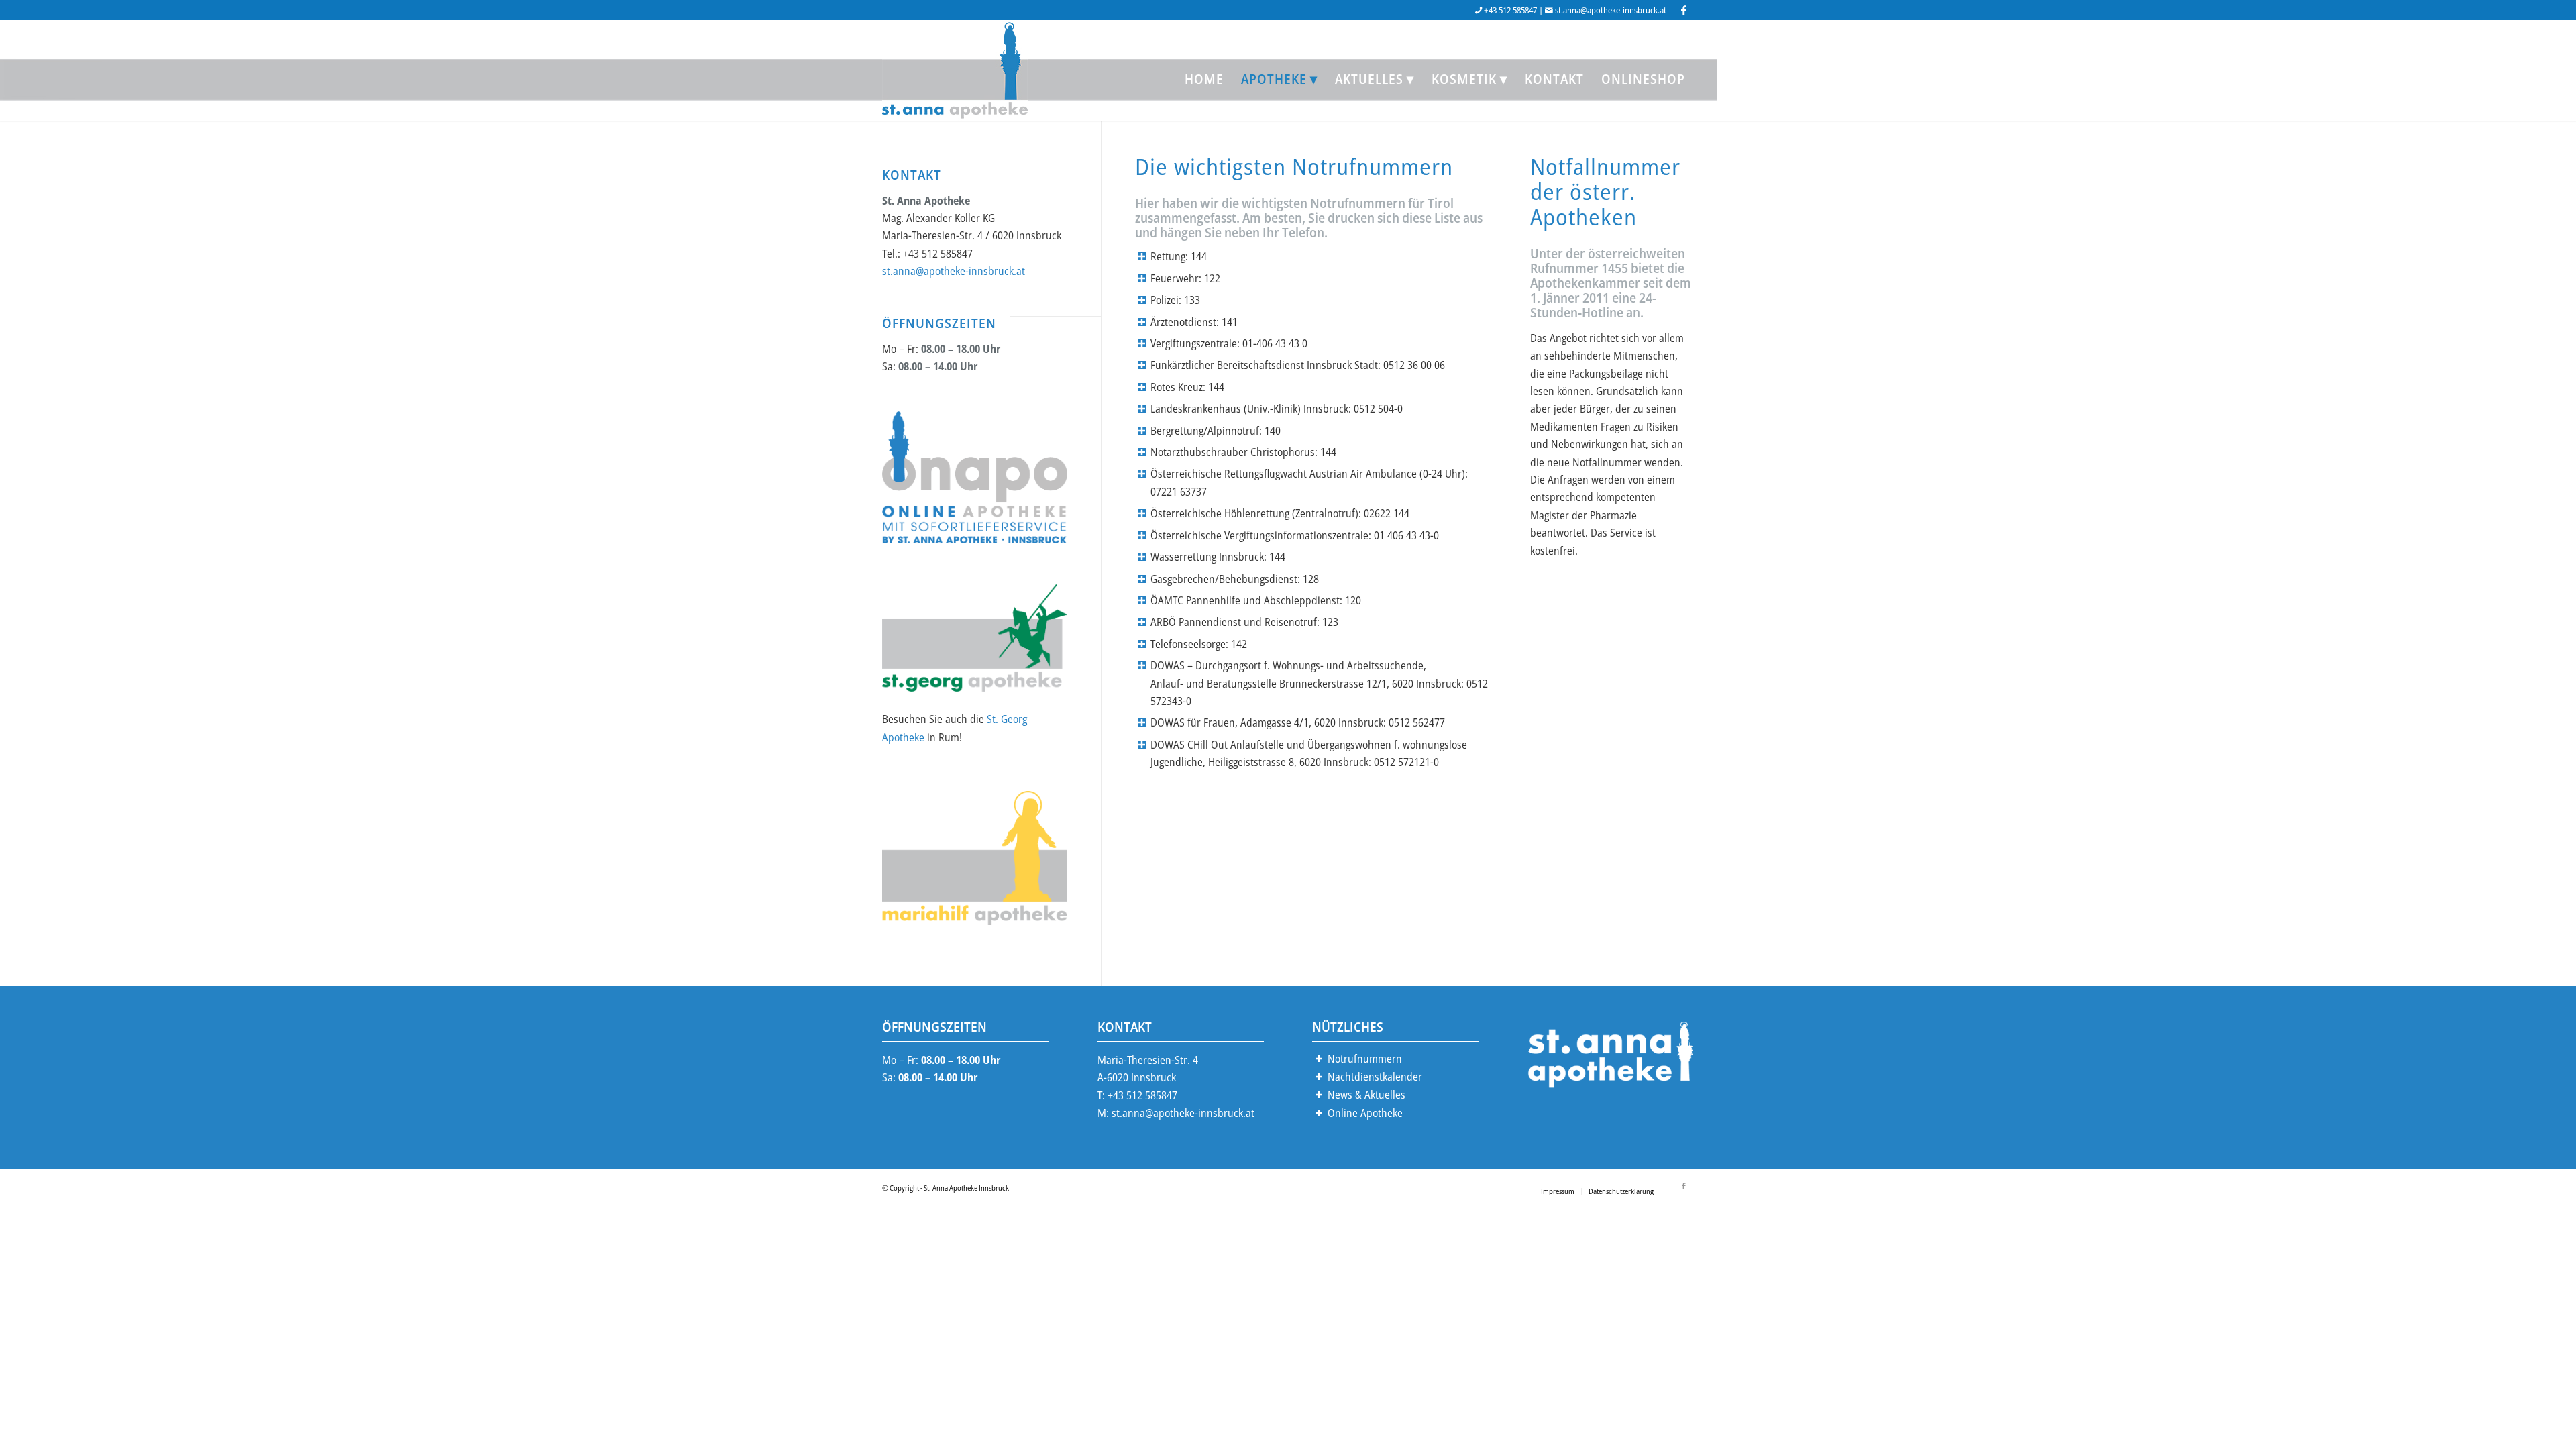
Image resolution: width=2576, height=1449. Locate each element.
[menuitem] (1204, 79)
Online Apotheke (1365, 1113)
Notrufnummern (1365, 1059)
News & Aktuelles (1366, 1095)
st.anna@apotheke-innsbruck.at (1611, 10)
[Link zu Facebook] (1684, 10)
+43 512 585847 (1510, 10)
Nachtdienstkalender (1375, 1077)
